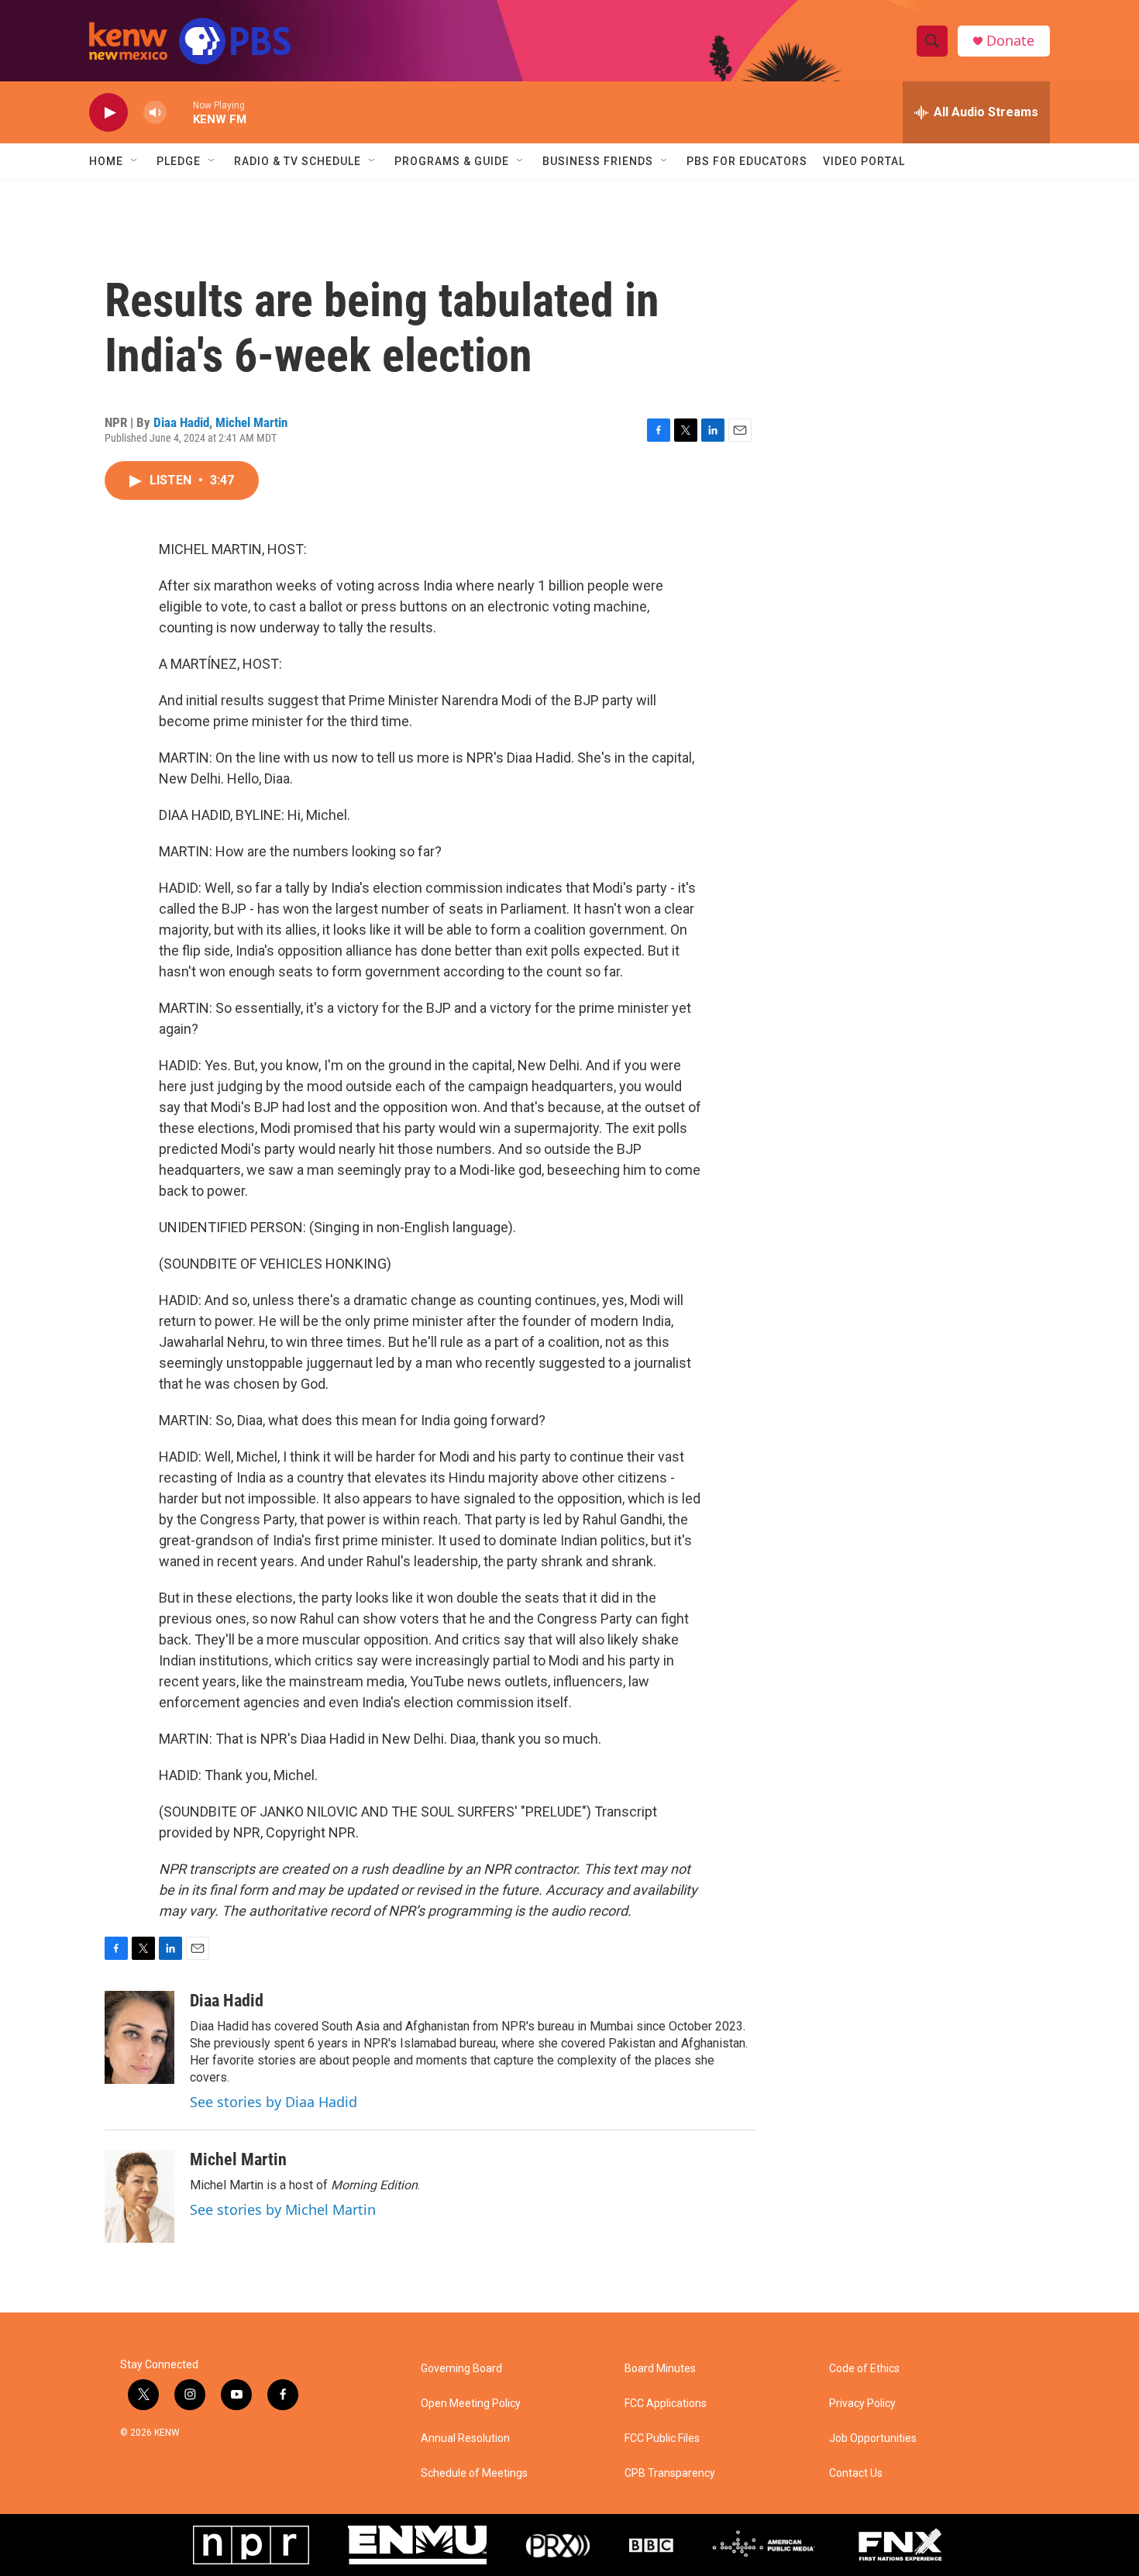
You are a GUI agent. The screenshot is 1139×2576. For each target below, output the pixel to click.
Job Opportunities (873, 2438)
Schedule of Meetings (474, 2473)
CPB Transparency (670, 2473)
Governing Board (461, 2369)
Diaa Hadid (181, 422)
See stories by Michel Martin (283, 2209)
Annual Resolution (465, 2438)
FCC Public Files (662, 2438)
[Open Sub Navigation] (135, 161)
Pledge (179, 161)
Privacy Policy (862, 2404)
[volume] (155, 113)
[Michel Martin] (139, 2196)
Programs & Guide (452, 161)
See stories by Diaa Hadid (274, 2102)
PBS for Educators (747, 161)
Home (106, 161)
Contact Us (856, 2473)
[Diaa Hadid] (139, 2037)
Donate (1010, 41)
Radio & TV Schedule (298, 161)
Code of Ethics (864, 2369)
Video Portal (864, 161)
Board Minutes (660, 2369)
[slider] (180, 112)
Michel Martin (251, 422)
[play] (108, 113)
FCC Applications (666, 2404)
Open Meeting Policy (471, 2404)
